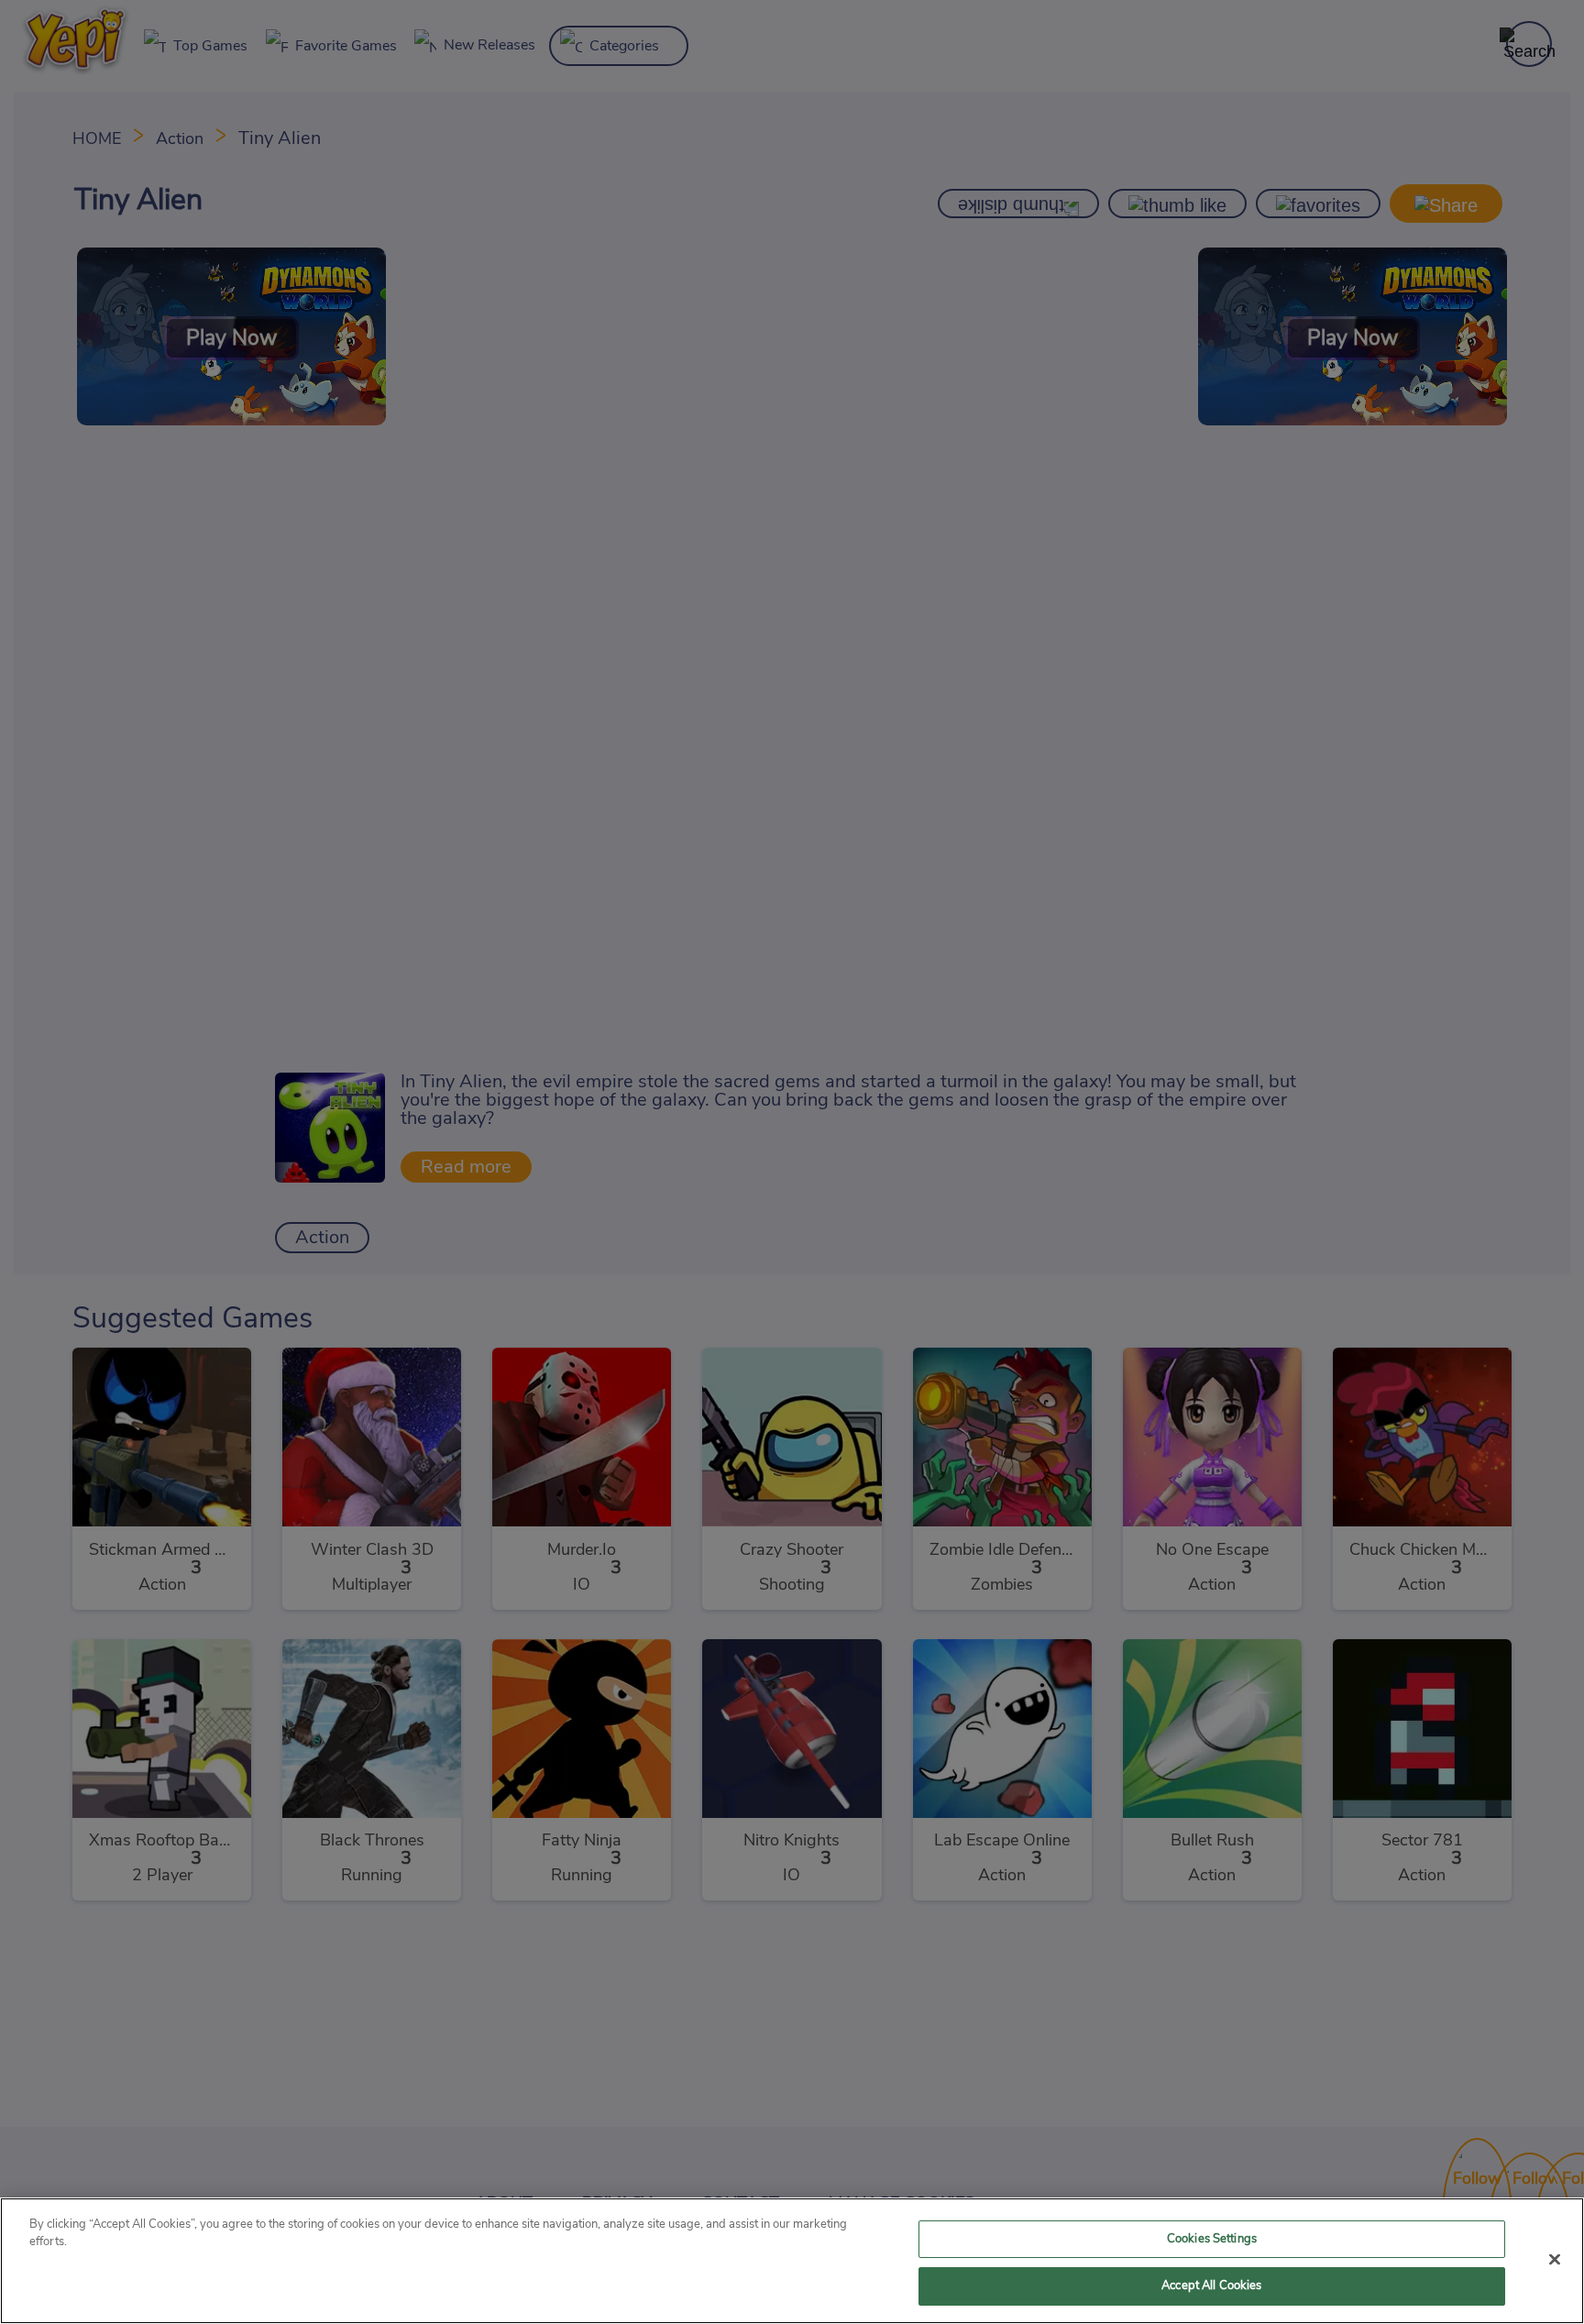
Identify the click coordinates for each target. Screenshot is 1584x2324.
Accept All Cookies (1211, 2286)
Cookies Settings (1212, 2239)
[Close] (1555, 2259)
